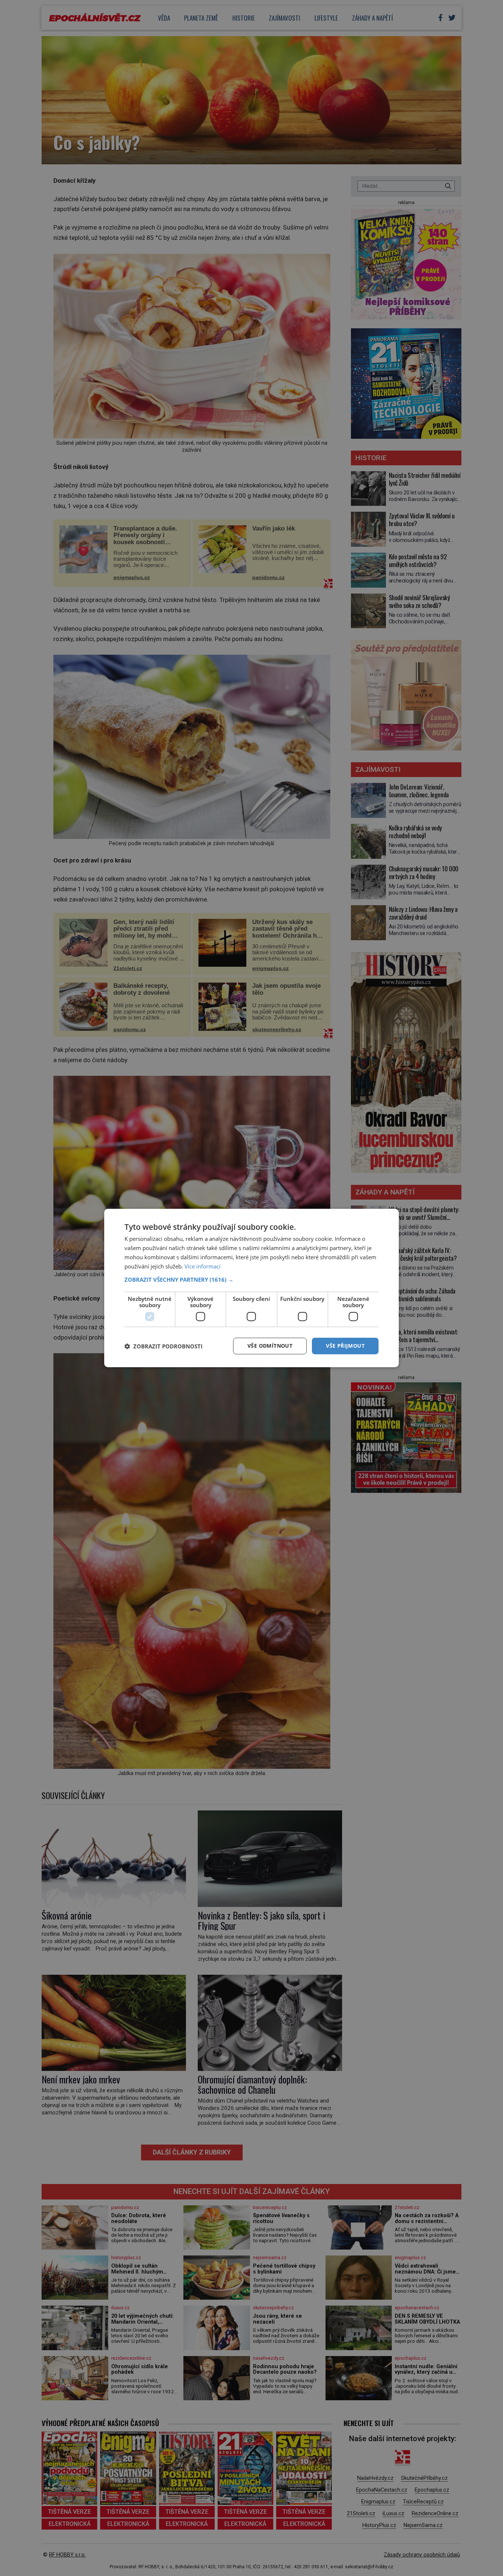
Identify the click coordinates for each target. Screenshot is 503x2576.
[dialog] (251, 1288)
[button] (251, 1280)
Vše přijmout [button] (345, 1346)
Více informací (203, 1266)
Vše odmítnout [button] (270, 1346)
